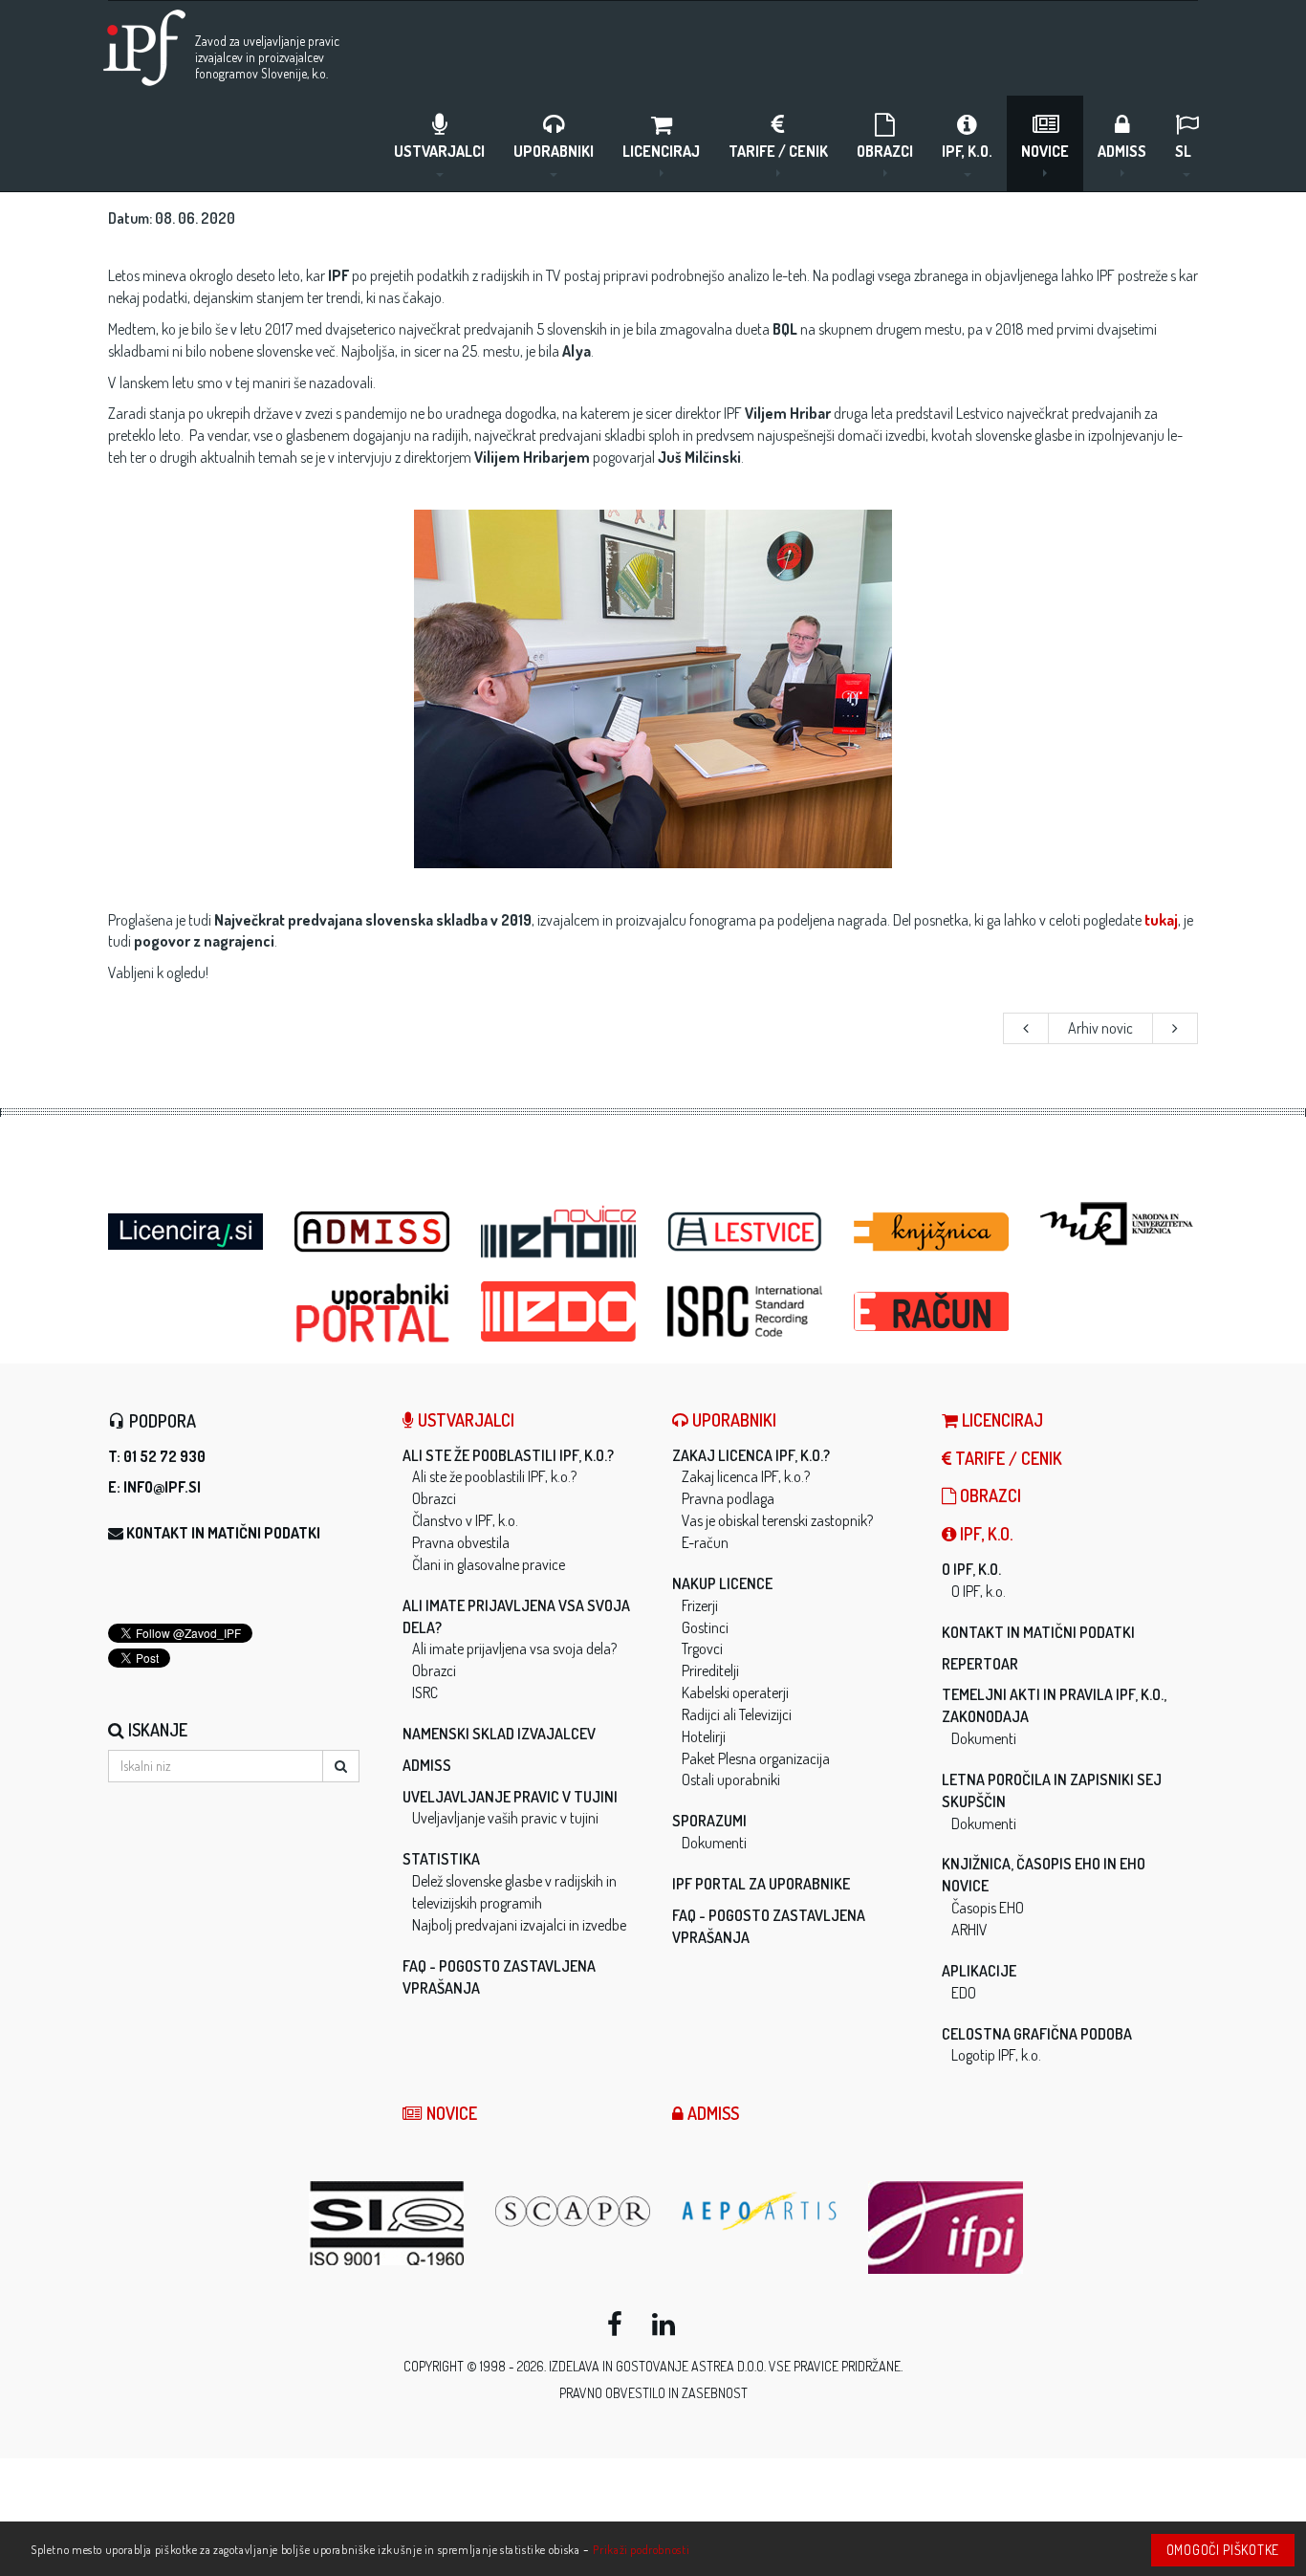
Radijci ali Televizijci (737, 1714)
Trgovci (702, 1648)
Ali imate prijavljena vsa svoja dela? (514, 1648)
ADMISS (1122, 151)
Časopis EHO (988, 1908)
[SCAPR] (574, 2211)
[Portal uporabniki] (373, 1313)
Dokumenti (714, 1843)
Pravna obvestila (461, 1542)
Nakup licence (722, 1583)
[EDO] (560, 1311)
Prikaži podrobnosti (641, 2549)
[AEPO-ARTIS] (761, 2211)
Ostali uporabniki (731, 1779)
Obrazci (885, 151)
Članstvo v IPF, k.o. (465, 1520)
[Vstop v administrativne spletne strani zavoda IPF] (373, 1232)
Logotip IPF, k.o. (996, 2055)
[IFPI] (947, 2227)
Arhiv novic (1100, 1028)
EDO (964, 1993)
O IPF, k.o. (971, 1569)
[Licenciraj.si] (187, 1226)
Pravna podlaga (728, 1498)
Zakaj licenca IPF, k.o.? (751, 1455)
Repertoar (980, 1664)
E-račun (705, 1542)
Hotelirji (704, 1736)
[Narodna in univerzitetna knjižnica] (1119, 1224)
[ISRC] (746, 1311)
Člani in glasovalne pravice (489, 1564)
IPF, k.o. (967, 151)
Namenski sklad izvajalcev (499, 1734)
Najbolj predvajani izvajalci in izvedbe (519, 1925)
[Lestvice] (746, 1232)
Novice (1045, 151)
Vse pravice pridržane (835, 2366)
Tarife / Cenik (778, 151)
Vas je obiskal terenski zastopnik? (777, 1520)
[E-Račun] (933, 1306)
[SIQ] (388, 2223)
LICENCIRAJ (661, 151)
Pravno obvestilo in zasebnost (653, 2393)
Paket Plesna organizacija (756, 1758)
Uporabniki (554, 151)
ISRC (425, 1692)
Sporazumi (709, 1821)
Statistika (441, 1859)
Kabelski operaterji (735, 1692)
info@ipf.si (162, 1487)
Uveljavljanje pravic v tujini (510, 1797)
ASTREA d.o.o (728, 2366)
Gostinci (705, 1627)
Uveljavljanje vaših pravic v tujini (505, 1818)
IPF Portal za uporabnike (761, 1884)
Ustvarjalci (439, 151)
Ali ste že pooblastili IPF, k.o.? (508, 1455)
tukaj (1161, 920)
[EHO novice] (560, 1232)
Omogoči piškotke (1223, 2550)
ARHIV (969, 1930)
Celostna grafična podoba (1037, 2034)
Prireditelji (710, 1670)
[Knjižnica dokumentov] (933, 1232)
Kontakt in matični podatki (223, 1533)
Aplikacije (979, 1971)
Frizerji (700, 1605)
